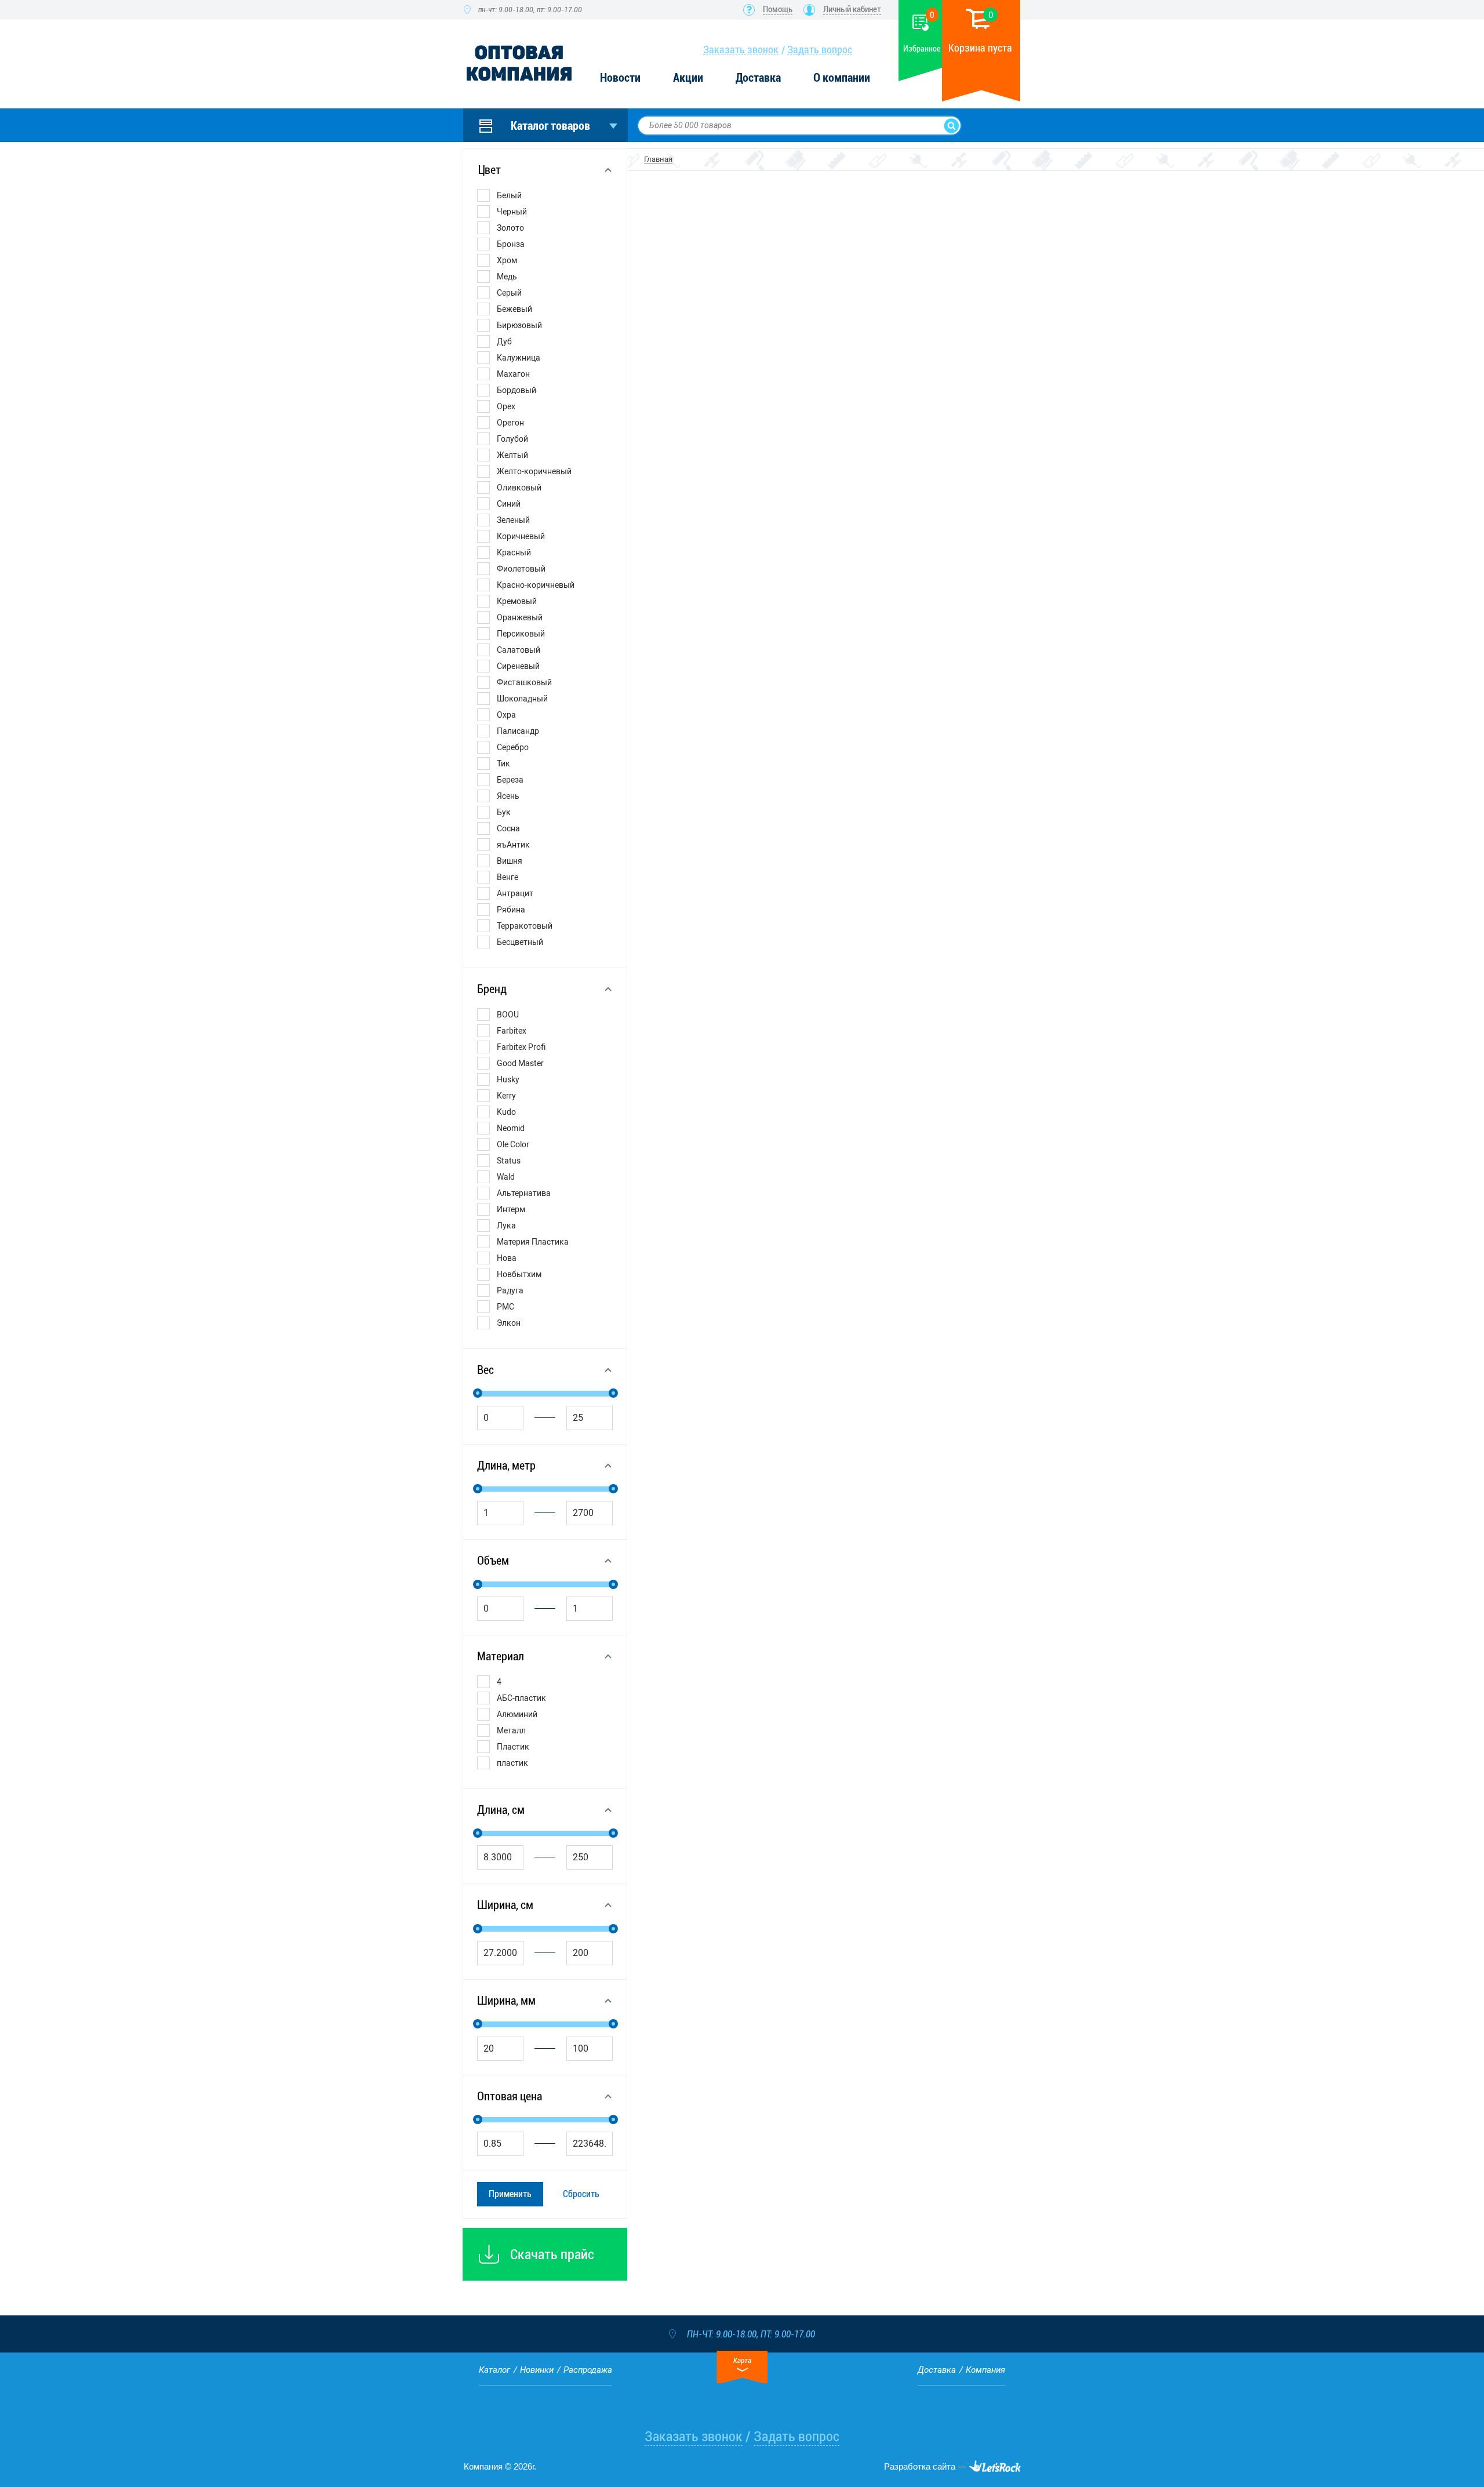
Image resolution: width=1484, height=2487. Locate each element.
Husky (508, 1079)
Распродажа (588, 2370)
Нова (507, 1258)
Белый (509, 195)
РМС (505, 1307)
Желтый (512, 455)
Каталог (494, 2370)
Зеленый (513, 520)
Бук (504, 812)
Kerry (506, 1096)
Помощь (778, 9)
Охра (506, 715)
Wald (506, 1177)
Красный (514, 552)
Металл (511, 1730)
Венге (508, 877)
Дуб (504, 341)
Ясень (508, 796)
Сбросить (581, 2194)
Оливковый (519, 488)
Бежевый (514, 309)
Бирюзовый (519, 325)
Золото (510, 228)
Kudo (506, 1112)
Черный (512, 212)
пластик (512, 1763)
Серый (509, 293)
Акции (688, 78)
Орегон (510, 423)
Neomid (511, 1128)
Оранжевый (520, 617)
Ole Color (513, 1144)
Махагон (513, 374)
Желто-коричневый (534, 471)
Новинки (537, 2370)
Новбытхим (519, 1274)
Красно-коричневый (536, 585)
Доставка (758, 78)
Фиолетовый (521, 569)
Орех (506, 406)
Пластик (513, 1747)
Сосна (508, 828)
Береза (510, 780)
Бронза (511, 244)
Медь (507, 277)
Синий (509, 504)
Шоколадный (522, 699)
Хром (507, 260)
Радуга (510, 1290)
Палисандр (518, 731)
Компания (985, 2370)
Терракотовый (525, 926)
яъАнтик (513, 845)
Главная (658, 159)
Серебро (513, 747)
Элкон (509, 1323)
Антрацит (515, 893)
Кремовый (517, 601)
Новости (620, 78)
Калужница (519, 358)
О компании (842, 78)
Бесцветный (520, 942)
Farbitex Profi (521, 1047)
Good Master (520, 1063)
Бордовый (517, 390)
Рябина (511, 910)
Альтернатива (524, 1193)
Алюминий (517, 1714)
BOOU (508, 1015)
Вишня (510, 861)
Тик (503, 763)
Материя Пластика (533, 1242)
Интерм (511, 1209)
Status (509, 1161)
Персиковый (521, 634)
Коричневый (521, 536)
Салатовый (519, 650)
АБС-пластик (521, 1698)
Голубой (512, 439)
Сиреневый (518, 666)
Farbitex (512, 1031)
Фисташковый (524, 682)
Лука (506, 1226)
